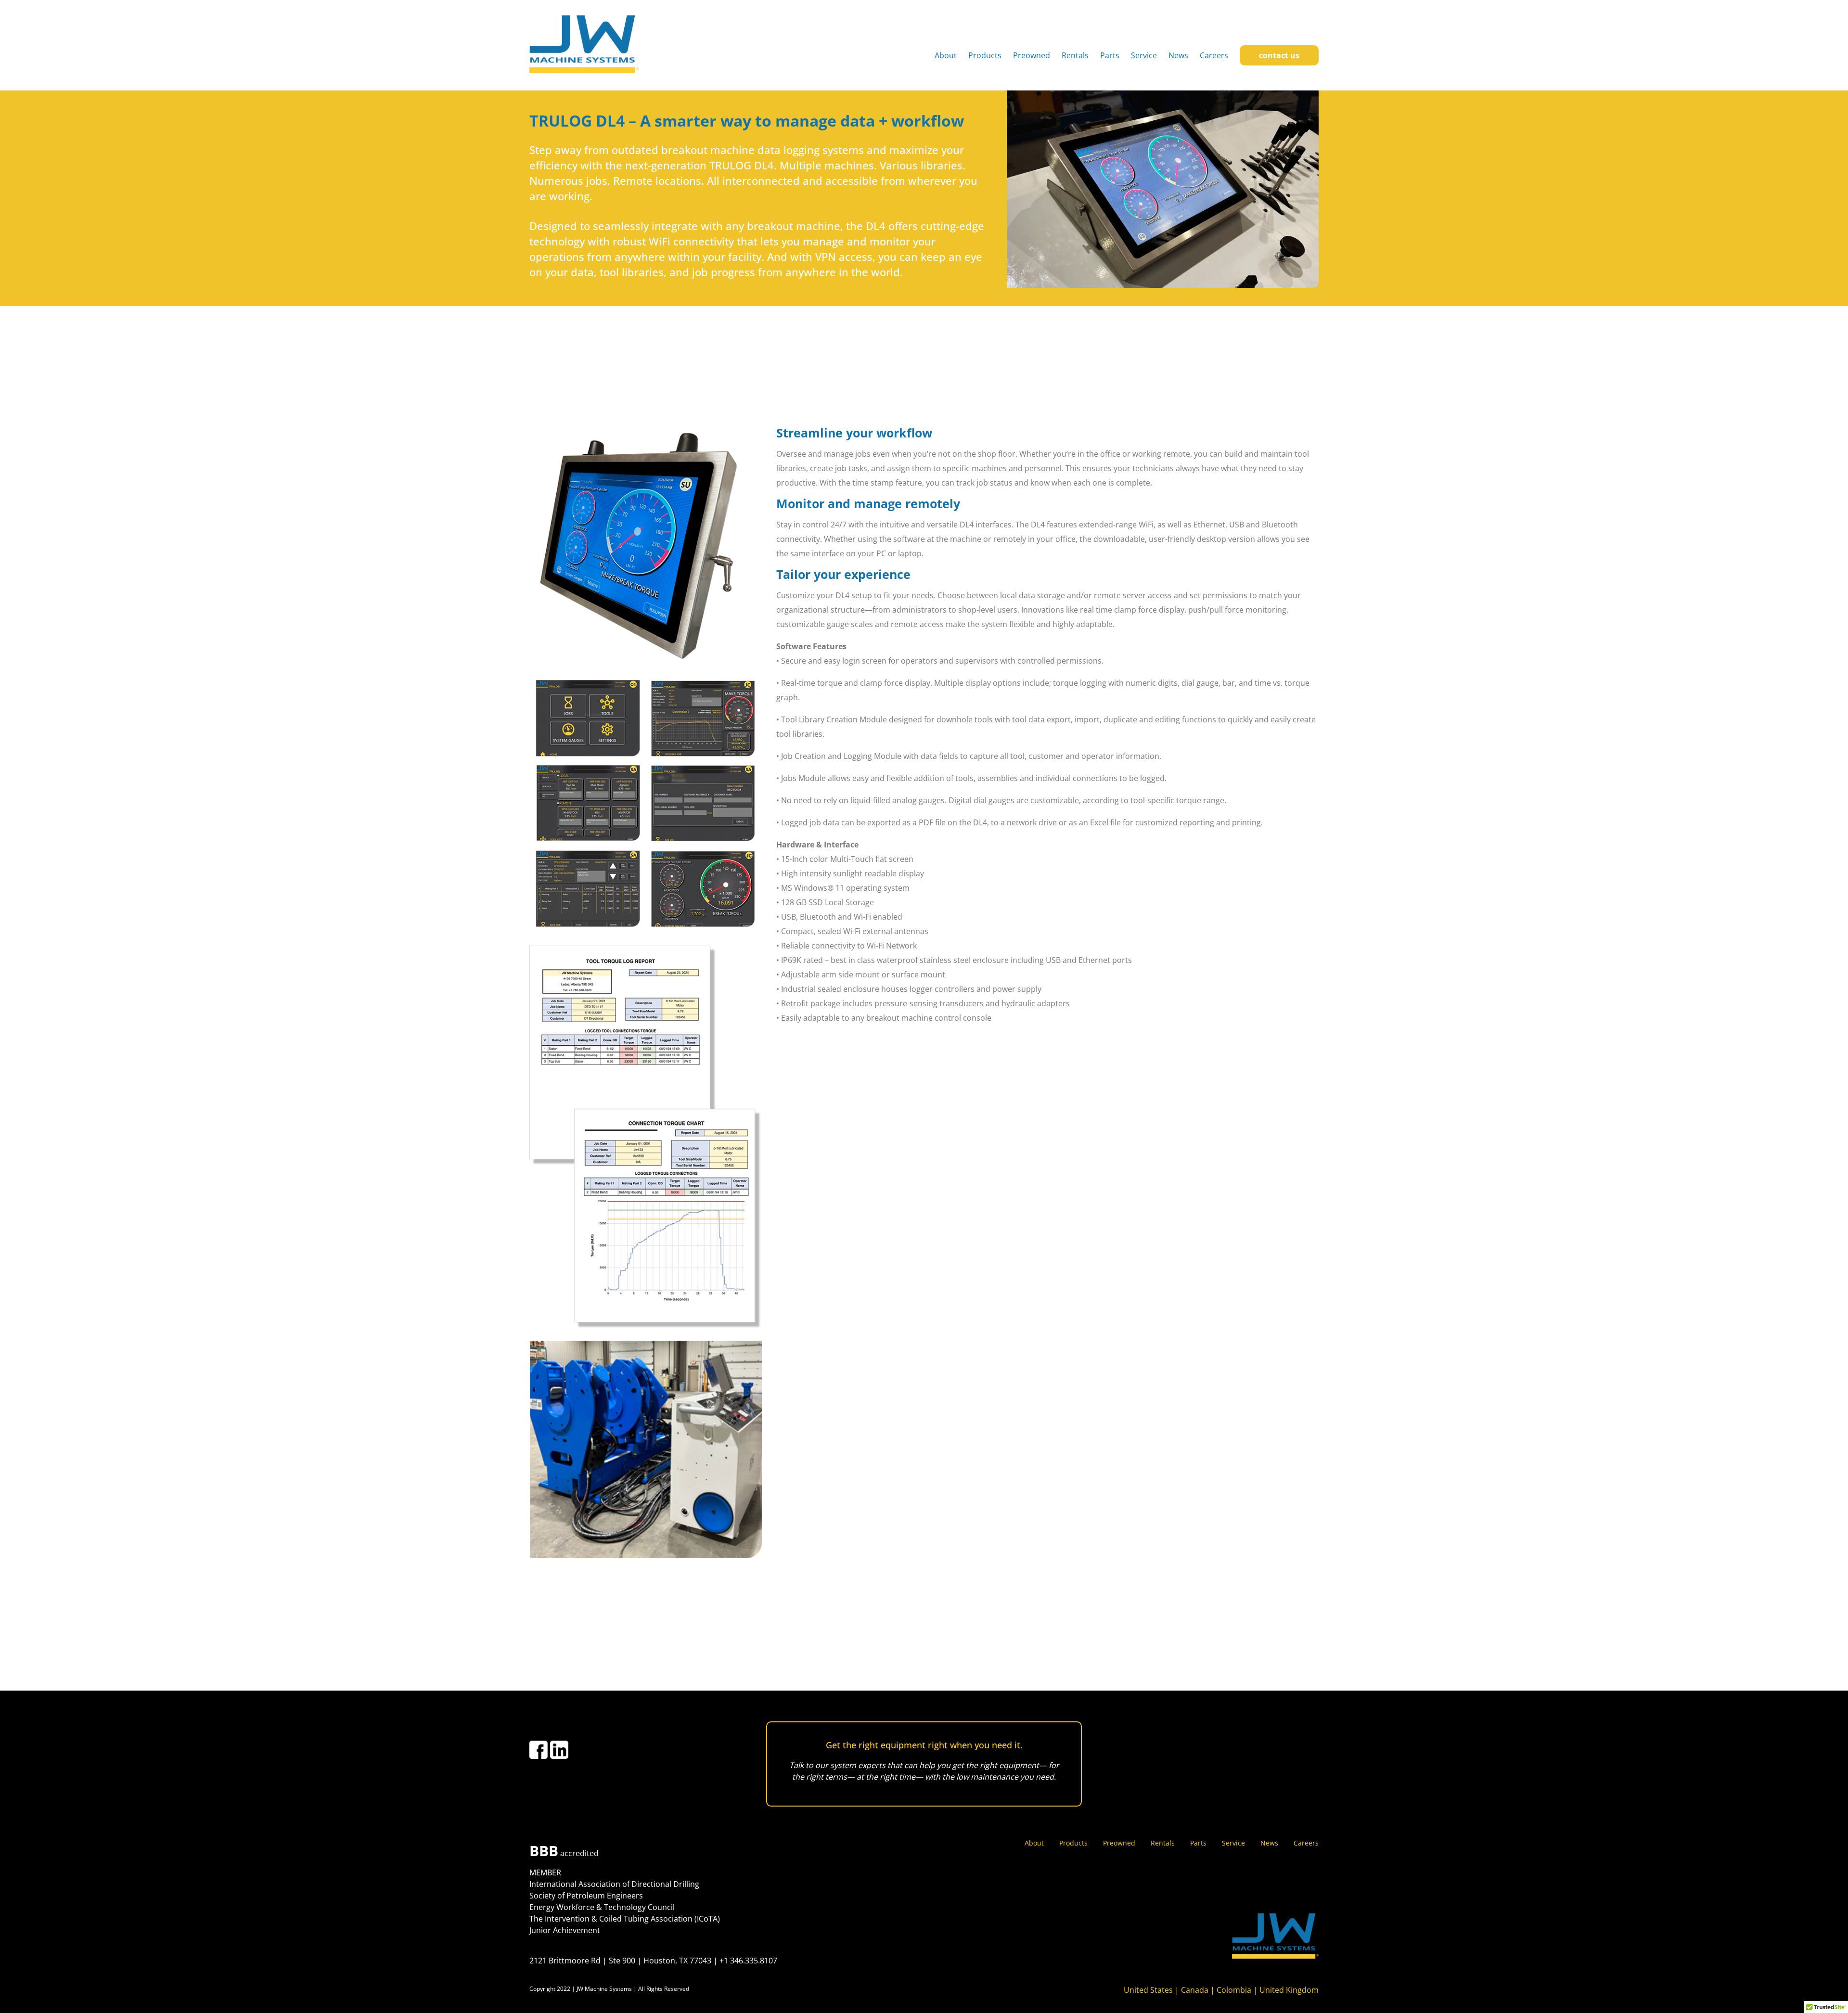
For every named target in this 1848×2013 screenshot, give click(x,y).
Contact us (1279, 55)
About (946, 55)
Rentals (1075, 55)
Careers (1214, 55)
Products (985, 55)
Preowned (1032, 55)
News (1178, 55)
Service (1144, 55)
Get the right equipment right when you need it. (924, 1745)
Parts (1110, 55)
